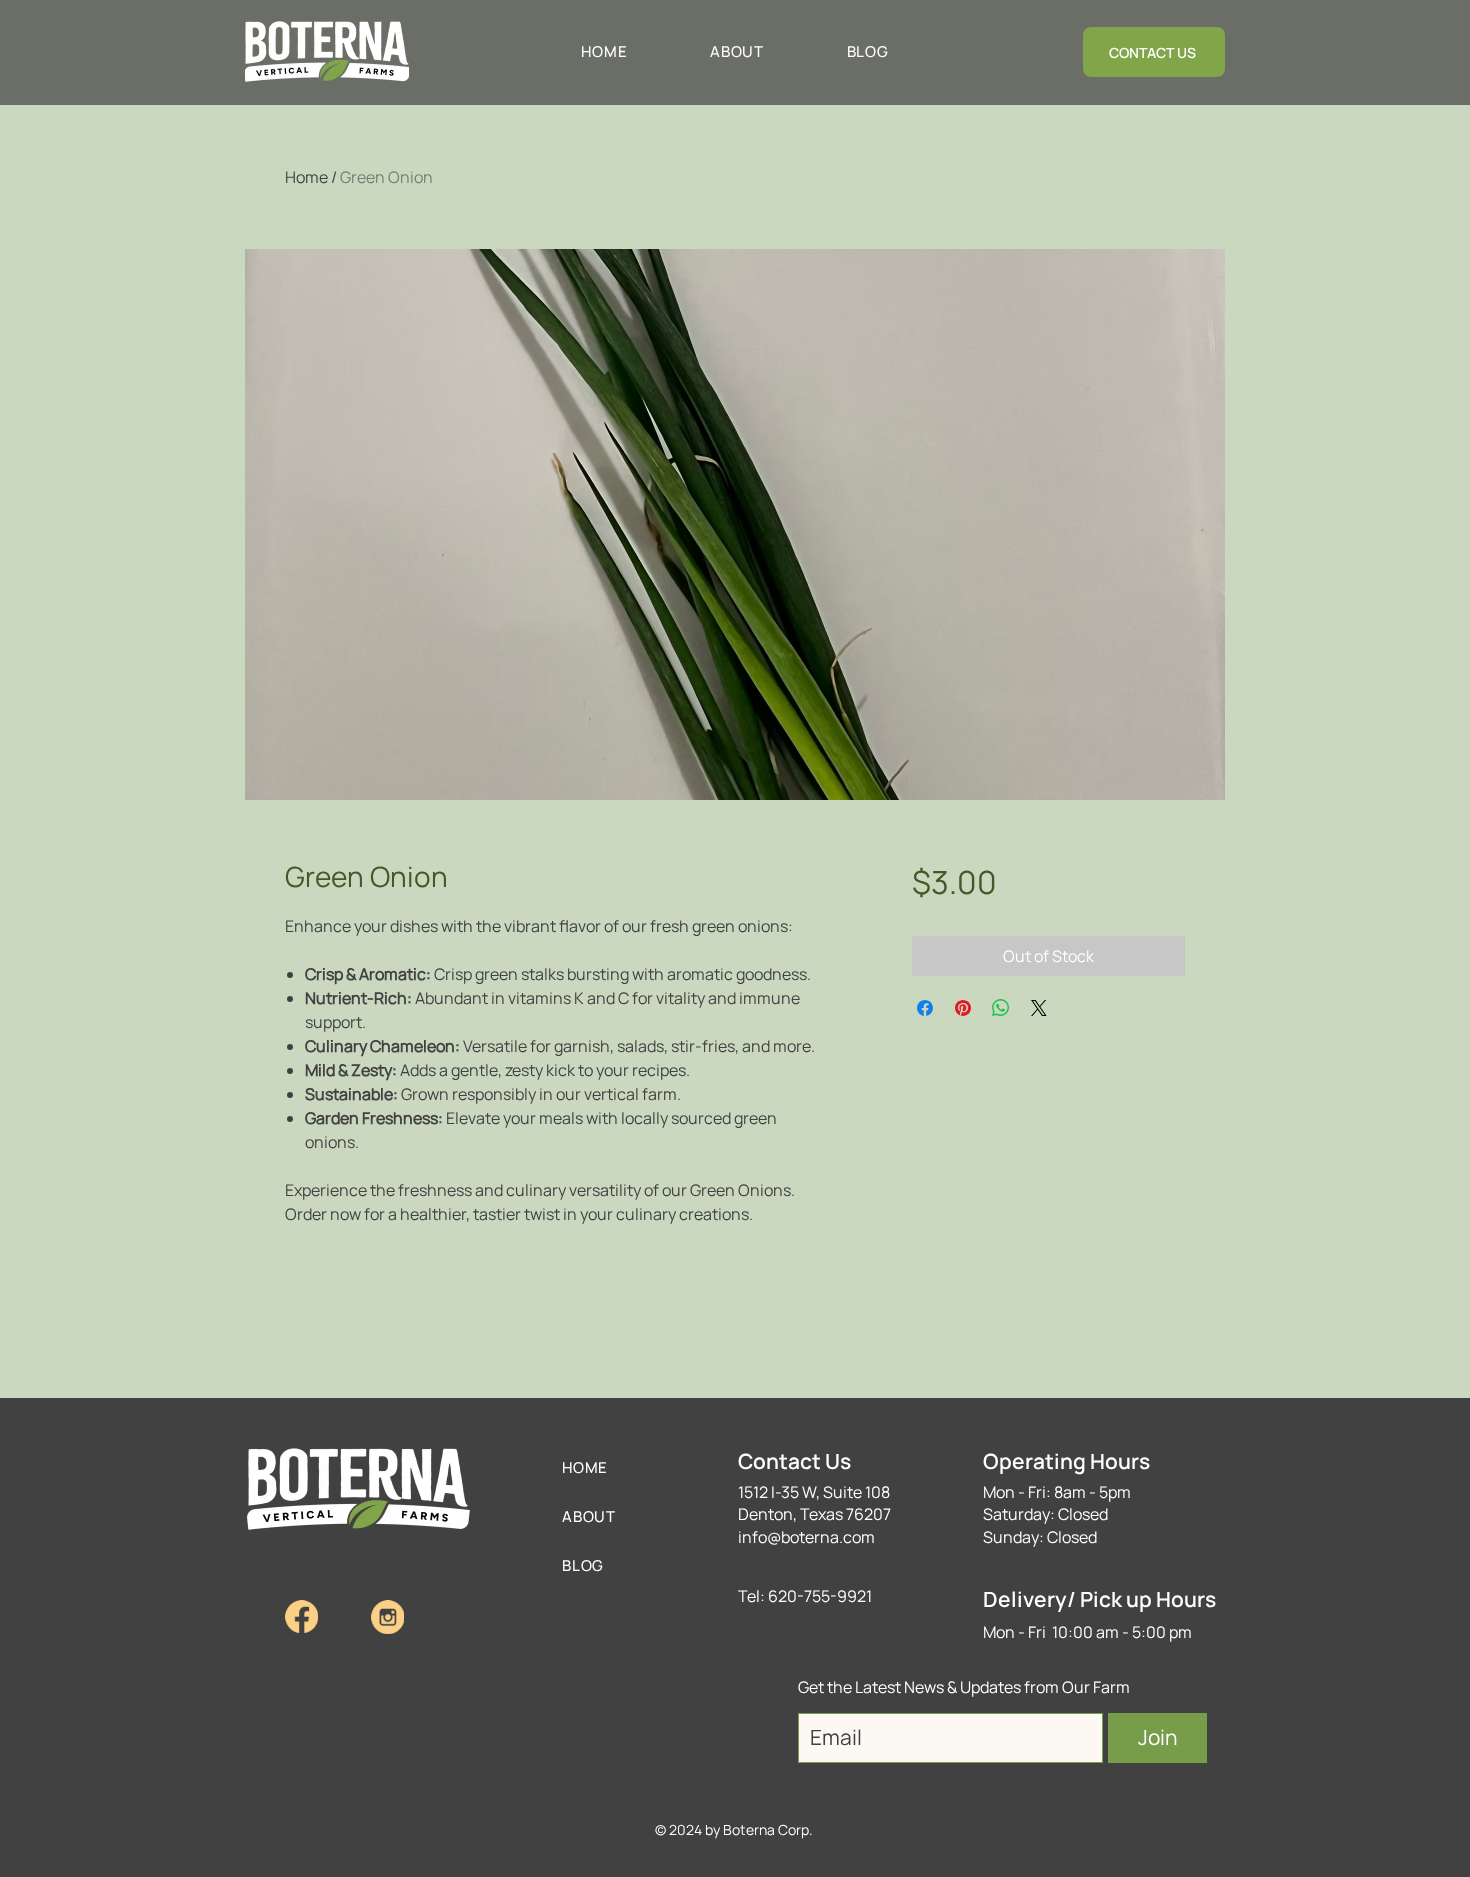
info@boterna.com (806, 1537)
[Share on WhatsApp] (1001, 1008)
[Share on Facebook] (925, 1008)
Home (306, 177)
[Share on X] (1039, 1008)
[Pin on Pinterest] (963, 1008)
